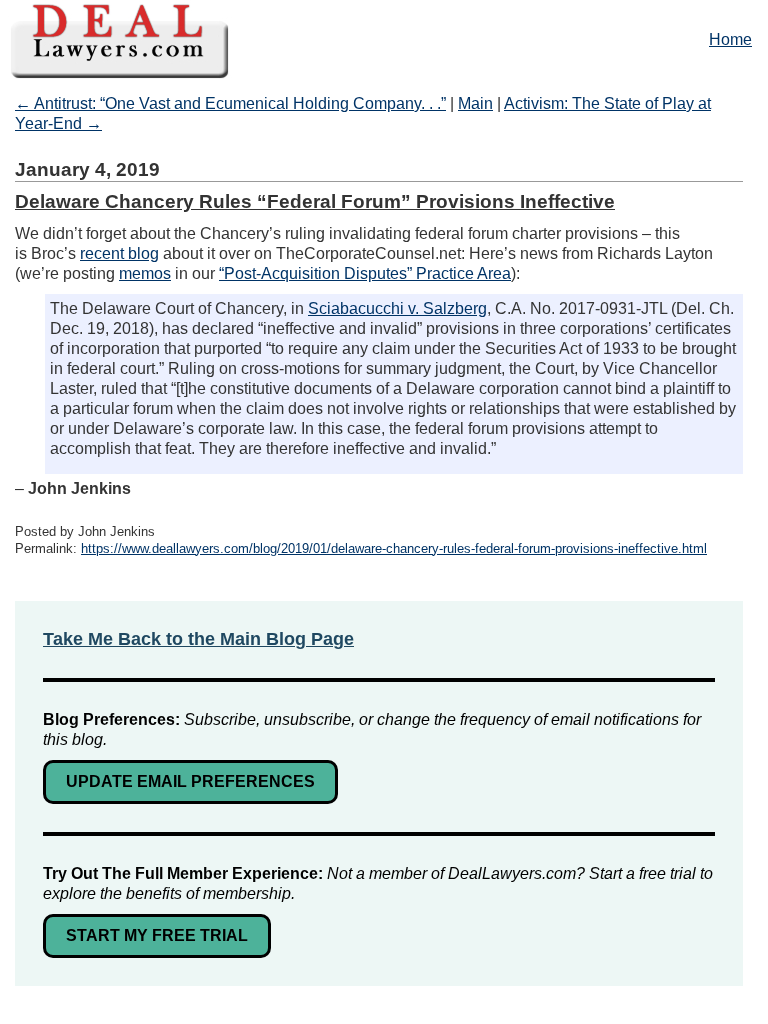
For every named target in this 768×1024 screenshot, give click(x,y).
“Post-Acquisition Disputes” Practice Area (365, 273)
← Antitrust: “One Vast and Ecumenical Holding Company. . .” (230, 103)
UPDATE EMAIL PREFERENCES (190, 781)
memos (145, 273)
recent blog (119, 253)
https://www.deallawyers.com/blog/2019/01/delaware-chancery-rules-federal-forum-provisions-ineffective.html (394, 548)
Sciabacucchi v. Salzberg (397, 308)
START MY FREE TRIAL (157, 935)
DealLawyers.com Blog (384, 39)
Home (730, 39)
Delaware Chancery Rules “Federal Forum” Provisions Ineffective (315, 201)
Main (475, 103)
